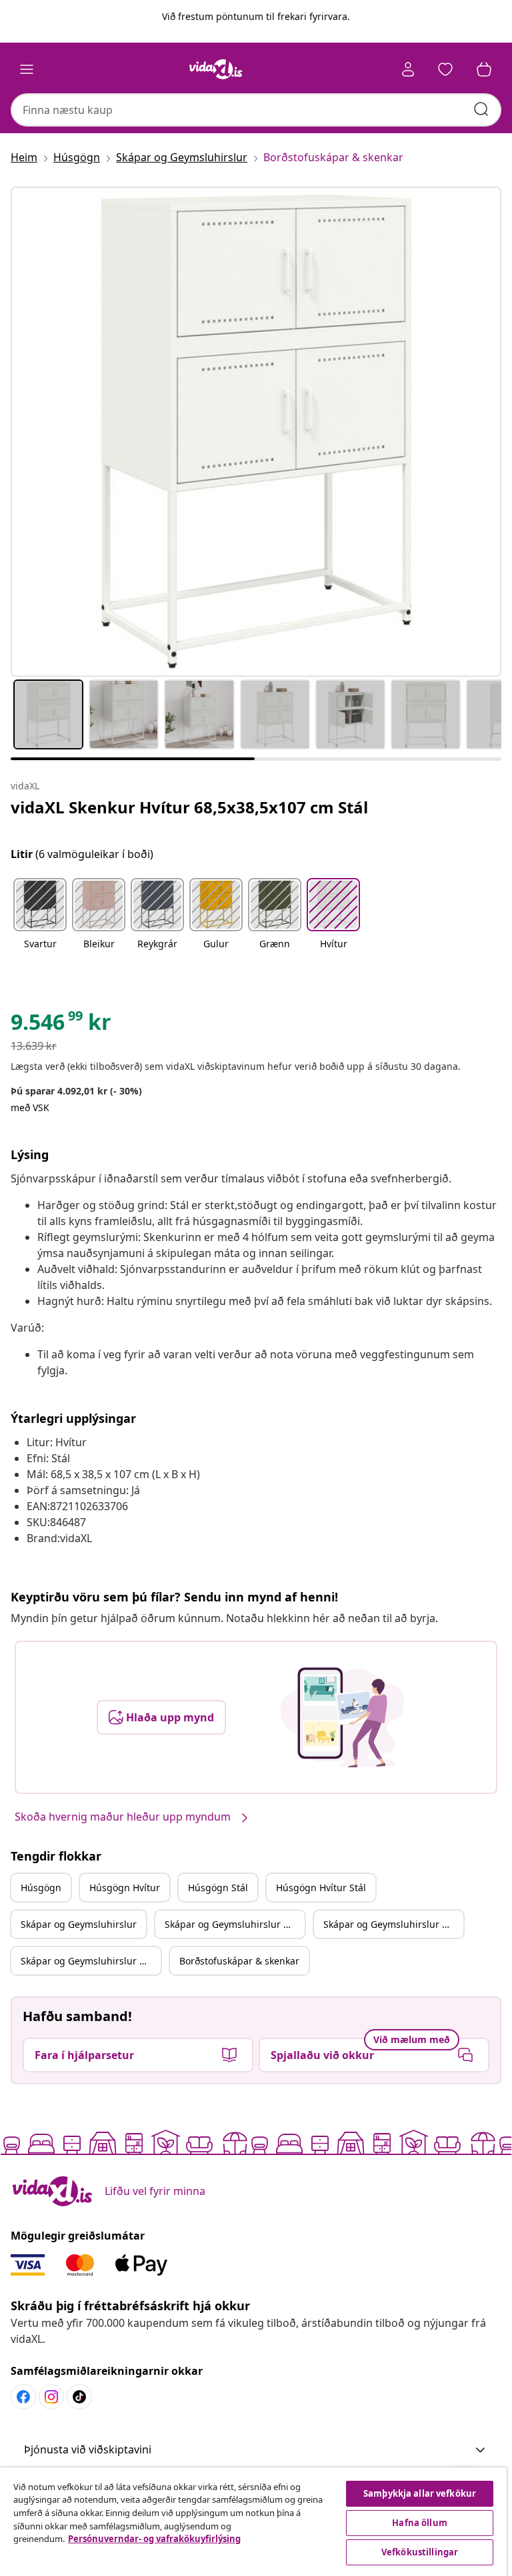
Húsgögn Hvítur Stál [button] (321, 1888)
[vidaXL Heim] (216, 69)
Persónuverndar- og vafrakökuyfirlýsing (154, 2539)
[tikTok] (79, 2397)
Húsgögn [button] (41, 1888)
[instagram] (51, 2397)
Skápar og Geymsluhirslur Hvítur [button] (235, 1924)
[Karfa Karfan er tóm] (484, 69)
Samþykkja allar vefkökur (420, 2493)
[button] (40, 922)
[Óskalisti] (445, 69)
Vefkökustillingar (420, 2552)
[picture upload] (342, 1717)
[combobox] (256, 110)
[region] (253, 2522)
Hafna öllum (419, 2523)
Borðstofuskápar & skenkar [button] (239, 1961)
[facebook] (23, 2397)
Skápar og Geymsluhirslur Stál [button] (391, 1924)
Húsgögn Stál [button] (218, 1888)
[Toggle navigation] (27, 69)
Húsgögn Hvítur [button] (125, 1888)
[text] (61, 1025)
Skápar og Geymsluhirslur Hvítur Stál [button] (91, 1961)
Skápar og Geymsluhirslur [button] (79, 1924)
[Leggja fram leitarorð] (481, 109)
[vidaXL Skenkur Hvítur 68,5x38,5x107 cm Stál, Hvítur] (256, 432)
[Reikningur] (408, 69)
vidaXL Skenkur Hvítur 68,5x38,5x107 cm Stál (189, 807)
